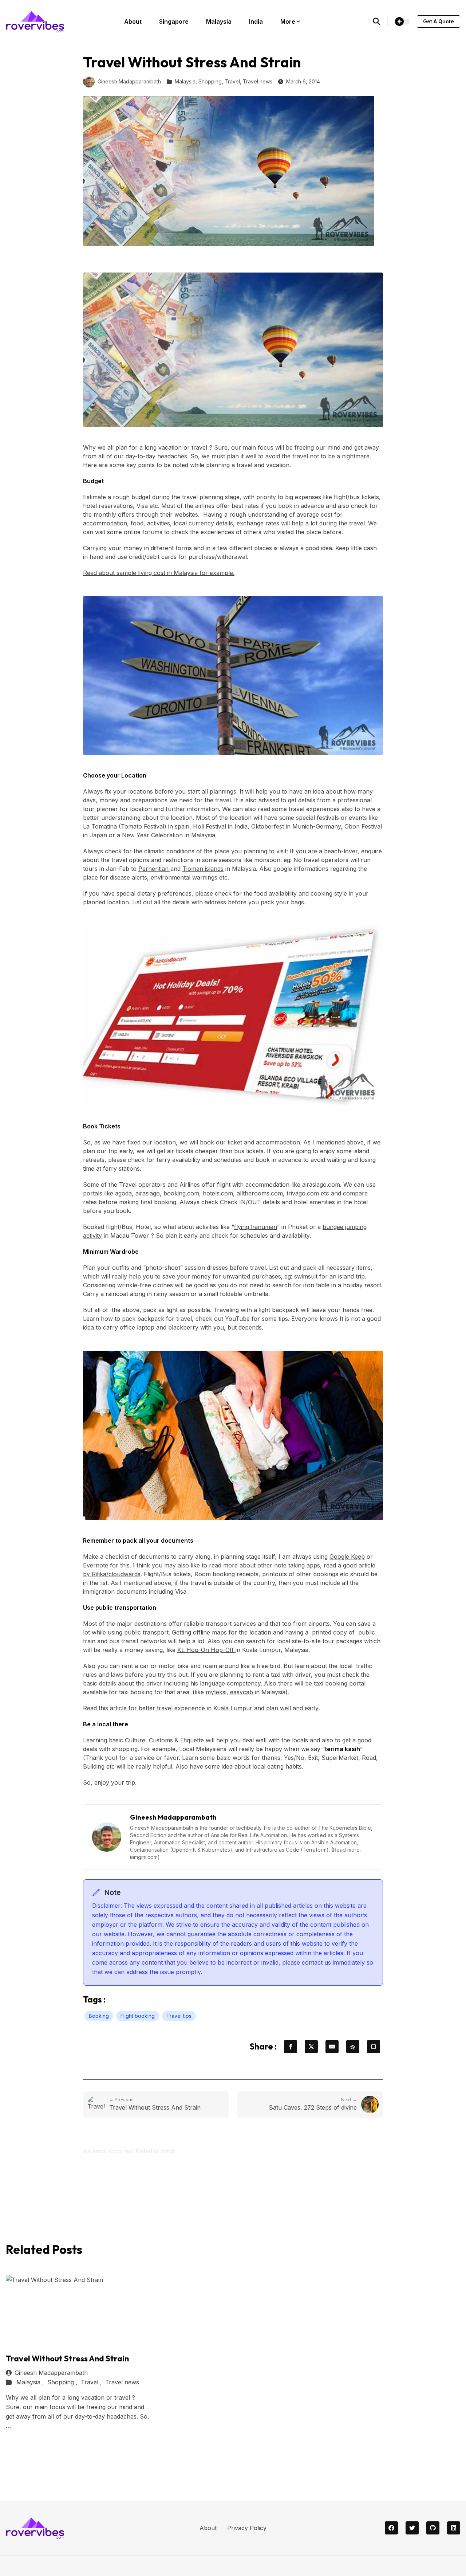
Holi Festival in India (220, 826)
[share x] (311, 2047)
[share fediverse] (353, 2047)
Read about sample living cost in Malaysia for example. (159, 573)
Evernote (96, 1565)
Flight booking (138, 2016)
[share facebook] (291, 2047)
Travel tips (179, 2016)
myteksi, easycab (229, 1692)
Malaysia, (186, 81)
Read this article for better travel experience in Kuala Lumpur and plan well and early (201, 1708)
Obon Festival (363, 826)
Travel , (92, 2382)
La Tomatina (100, 826)
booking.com (181, 1193)
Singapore (174, 21)
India (256, 21)
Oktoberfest (268, 826)
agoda (123, 1193)
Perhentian (154, 869)
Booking (99, 2016)
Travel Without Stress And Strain (67, 2358)
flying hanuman (256, 1227)
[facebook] (391, 2528)
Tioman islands (203, 869)
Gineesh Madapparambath (129, 81)
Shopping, (211, 81)
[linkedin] (454, 2528)
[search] (380, 21)
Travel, (233, 81)
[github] (433, 2528)
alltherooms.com (260, 1193)
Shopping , (63, 2382)
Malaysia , (31, 2382)
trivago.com (303, 1193)
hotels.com (218, 1193)
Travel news (258, 81)
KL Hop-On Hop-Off (206, 1650)
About (133, 21)
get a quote (439, 21)
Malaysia (219, 21)
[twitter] (412, 2528)
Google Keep (347, 1557)
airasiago (148, 1193)
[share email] (332, 2047)
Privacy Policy (247, 2528)
